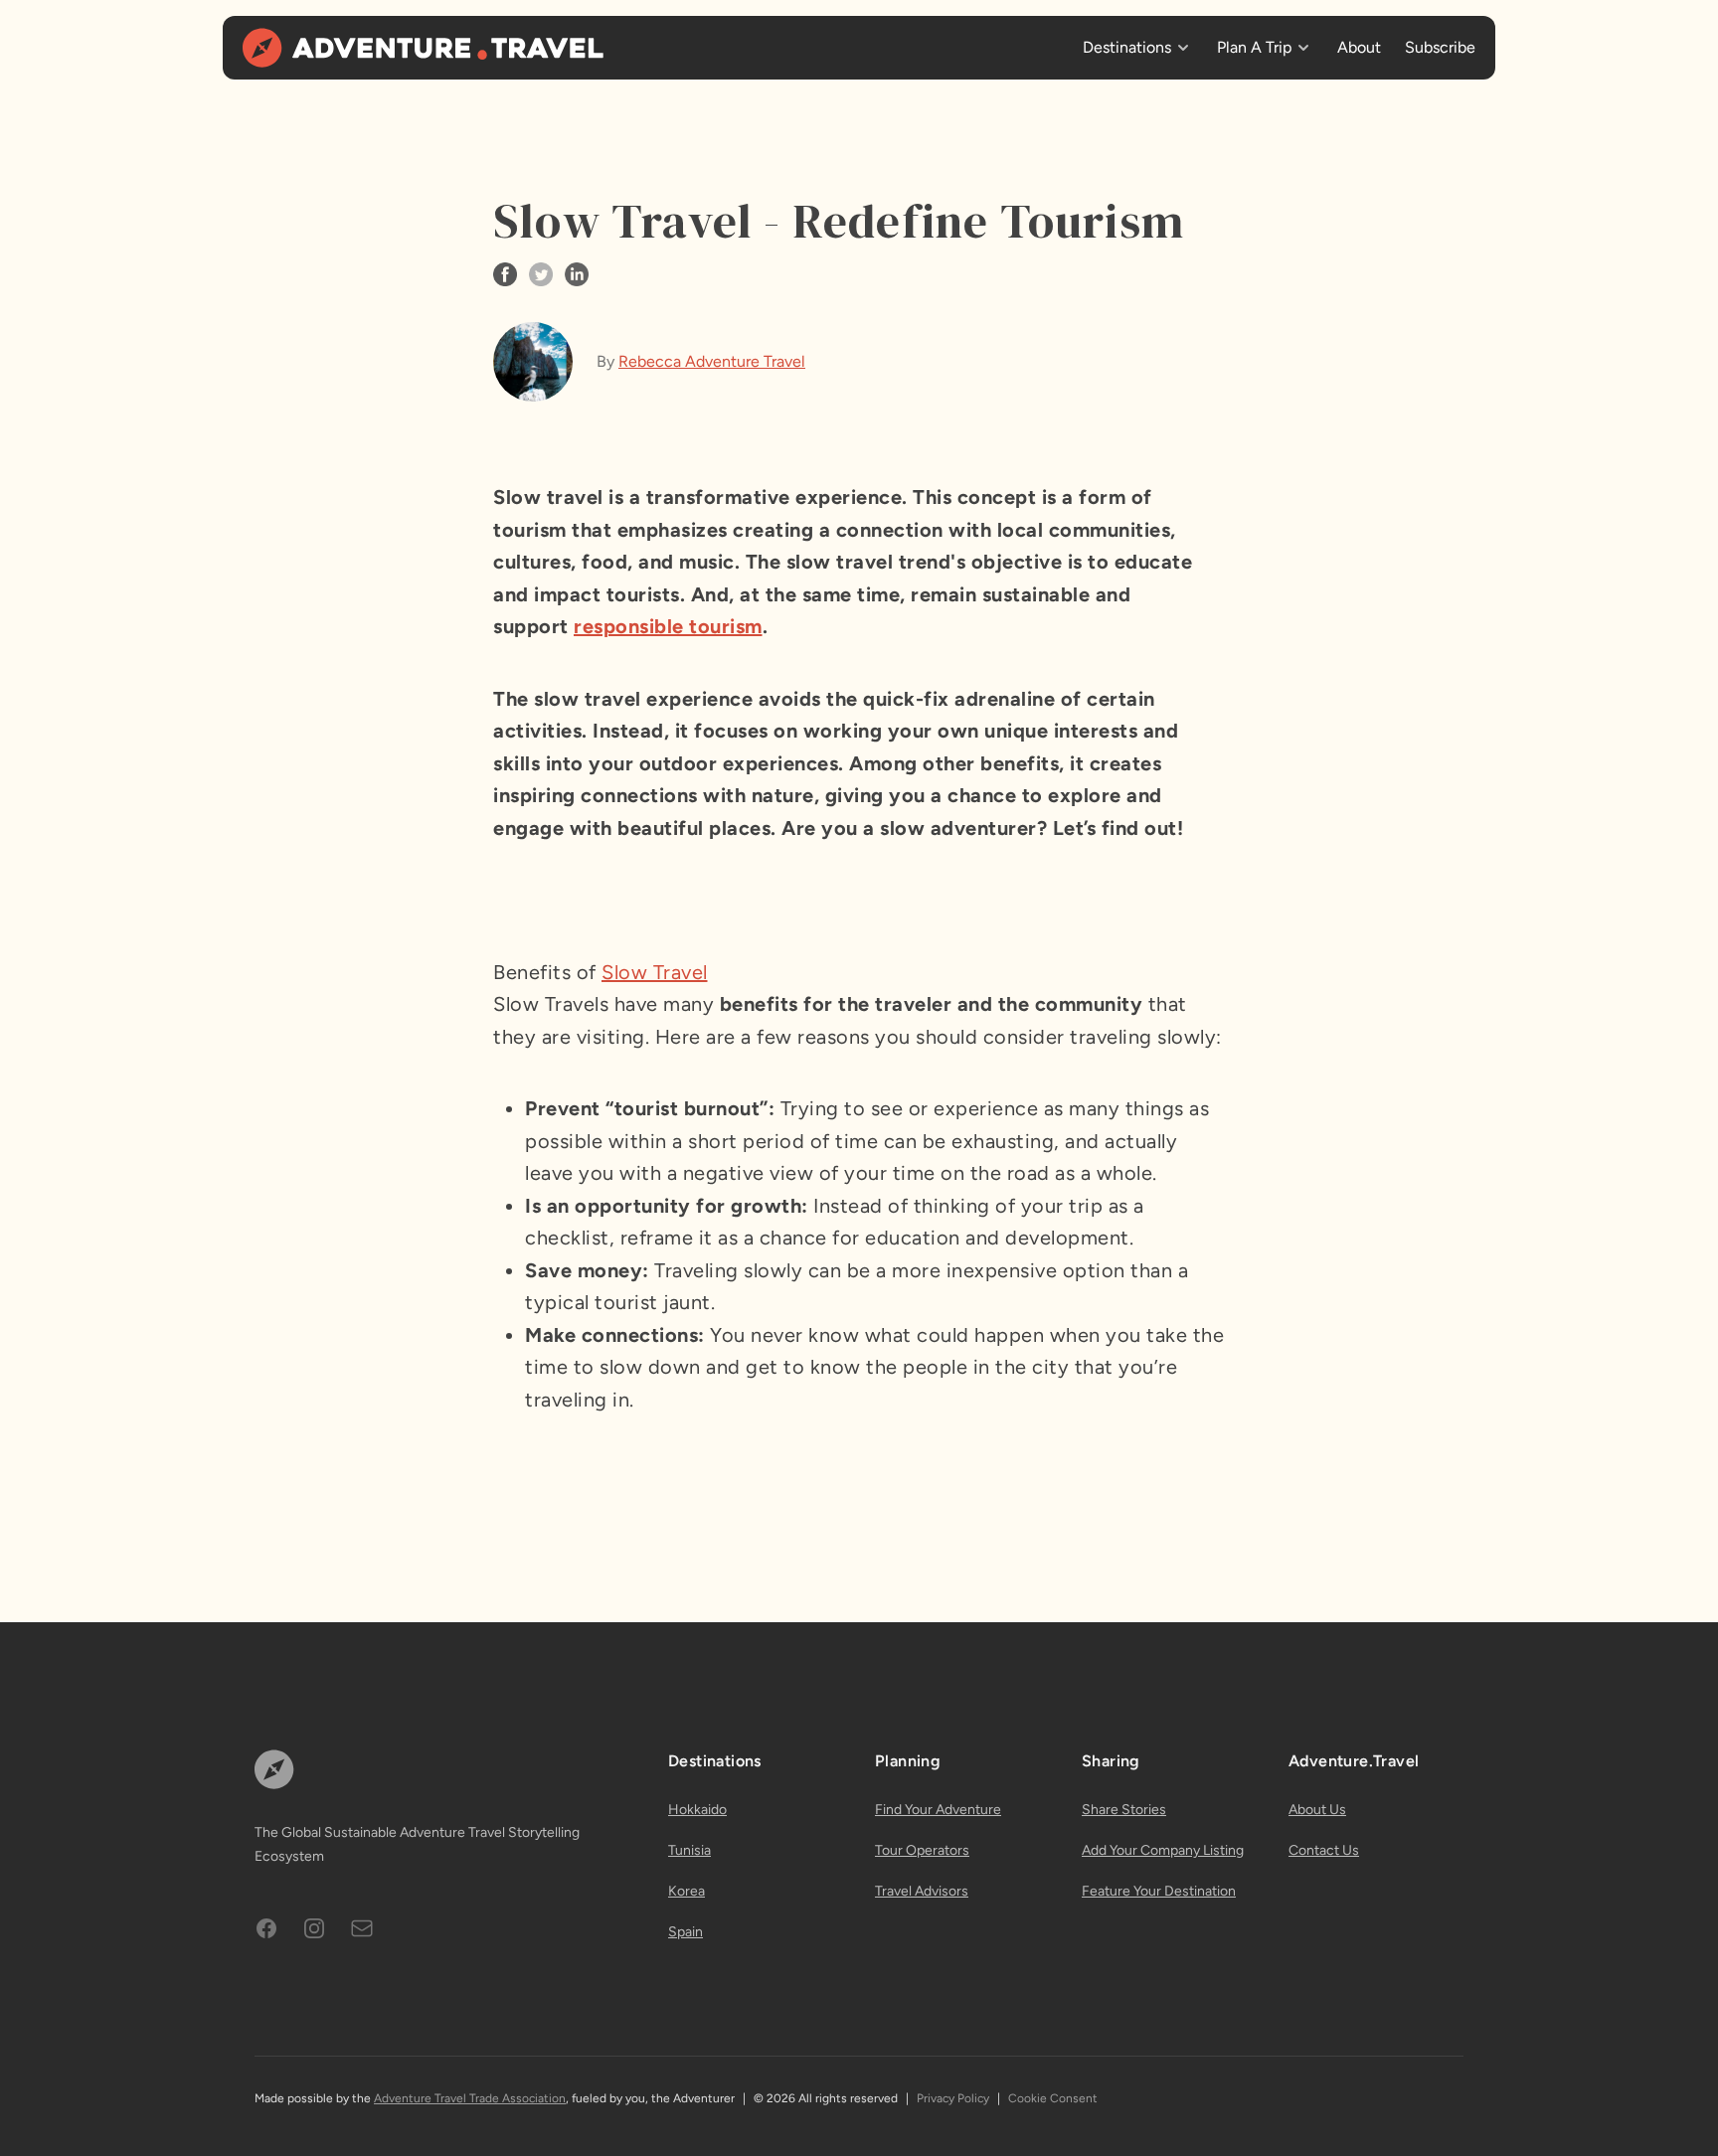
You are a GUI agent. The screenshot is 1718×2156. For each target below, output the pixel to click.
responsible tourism (668, 626)
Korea (687, 1891)
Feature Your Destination (1159, 1891)
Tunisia (689, 1850)
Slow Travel (655, 972)
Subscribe (1440, 47)
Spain (686, 1932)
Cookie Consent (1053, 2098)
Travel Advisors (922, 1891)
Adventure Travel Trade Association (470, 2098)
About (1359, 47)
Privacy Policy (953, 2098)
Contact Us (1324, 1850)
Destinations (1127, 47)
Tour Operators (922, 1850)
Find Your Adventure (938, 1810)
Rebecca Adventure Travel (712, 361)
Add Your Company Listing (1163, 1850)
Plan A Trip (1254, 47)
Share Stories (1124, 1810)
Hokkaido (697, 1810)
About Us (1317, 1810)
